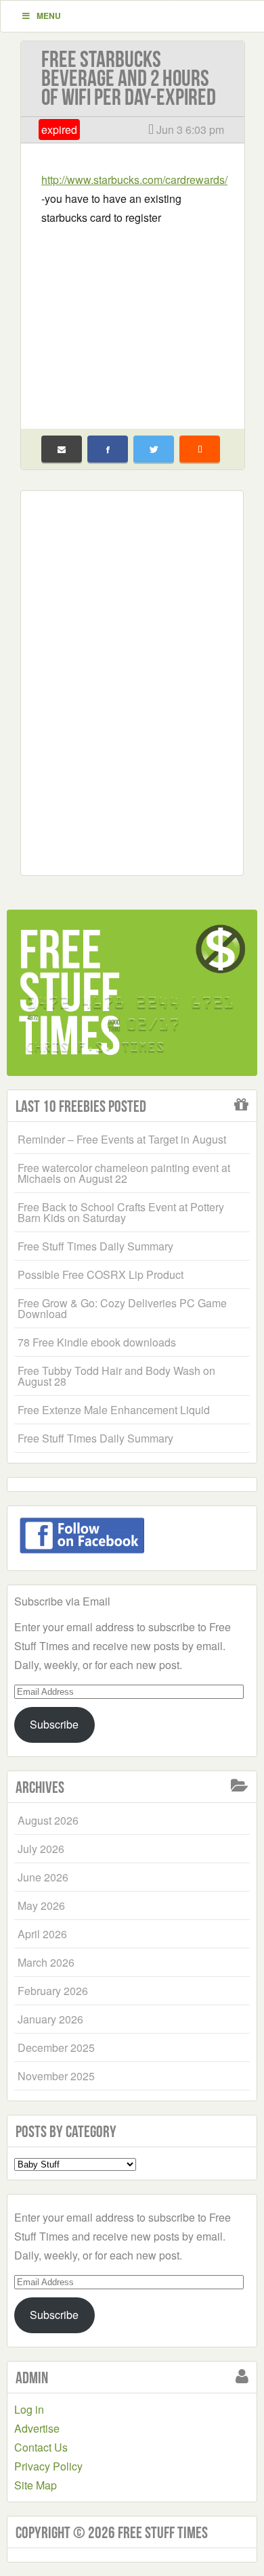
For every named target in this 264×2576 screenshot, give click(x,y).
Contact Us (41, 2447)
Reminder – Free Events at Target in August (122, 1139)
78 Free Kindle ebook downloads (97, 1342)
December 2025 (56, 2047)
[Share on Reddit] (200, 449)
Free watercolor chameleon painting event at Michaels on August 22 (124, 1173)
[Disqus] (132, 680)
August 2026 (48, 1820)
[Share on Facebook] (108, 449)
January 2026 (50, 2019)
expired (59, 130)
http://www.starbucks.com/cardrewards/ (134, 180)
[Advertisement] (133, 319)
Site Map (36, 2485)
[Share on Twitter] (154, 449)
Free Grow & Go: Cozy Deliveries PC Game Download (122, 1308)
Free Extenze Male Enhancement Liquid (114, 1410)
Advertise (37, 2428)
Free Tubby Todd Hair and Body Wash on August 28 (116, 1376)
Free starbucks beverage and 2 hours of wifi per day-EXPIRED (129, 78)
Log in (29, 2409)
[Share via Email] (62, 449)
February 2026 (53, 1991)
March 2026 (46, 1962)
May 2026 (41, 1905)
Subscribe (54, 1724)
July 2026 (41, 1849)
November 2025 (56, 2076)
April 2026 (42, 1934)
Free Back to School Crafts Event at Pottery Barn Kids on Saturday (121, 1212)
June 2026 (43, 1877)
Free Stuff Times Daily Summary (95, 1246)
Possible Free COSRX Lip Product (101, 1274)
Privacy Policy (48, 2466)
